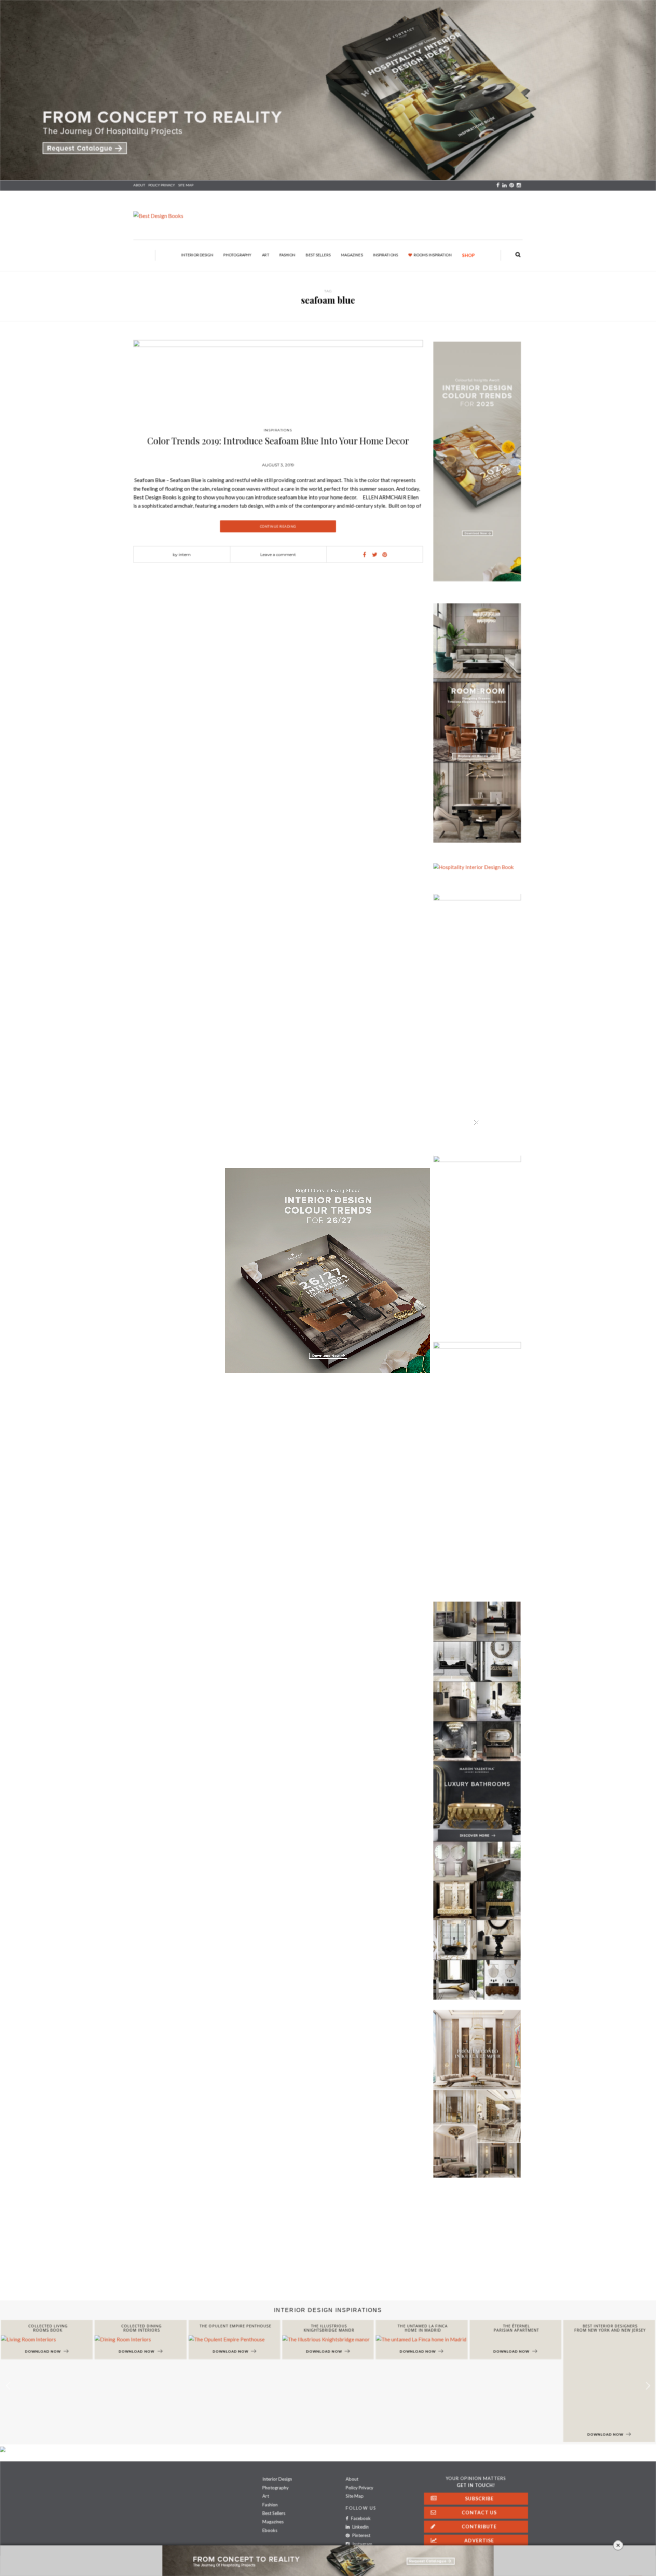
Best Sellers (318, 255)
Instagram (362, 2544)
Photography (237, 255)
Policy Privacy (360, 2488)
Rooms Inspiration (433, 255)
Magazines (352, 255)
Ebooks (270, 2530)
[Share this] (364, 555)
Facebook (360, 2518)
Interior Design (197, 255)
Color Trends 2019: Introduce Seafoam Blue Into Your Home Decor (278, 441)
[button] (648, 2386)
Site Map (355, 2496)
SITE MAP (186, 185)
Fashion (288, 255)
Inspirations (386, 255)
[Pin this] (385, 555)
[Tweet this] (374, 555)
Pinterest (361, 2535)
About (139, 185)
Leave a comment (278, 554)
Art (266, 255)
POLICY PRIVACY (162, 185)
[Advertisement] (205, 2246)
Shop (468, 255)
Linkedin (360, 2527)
